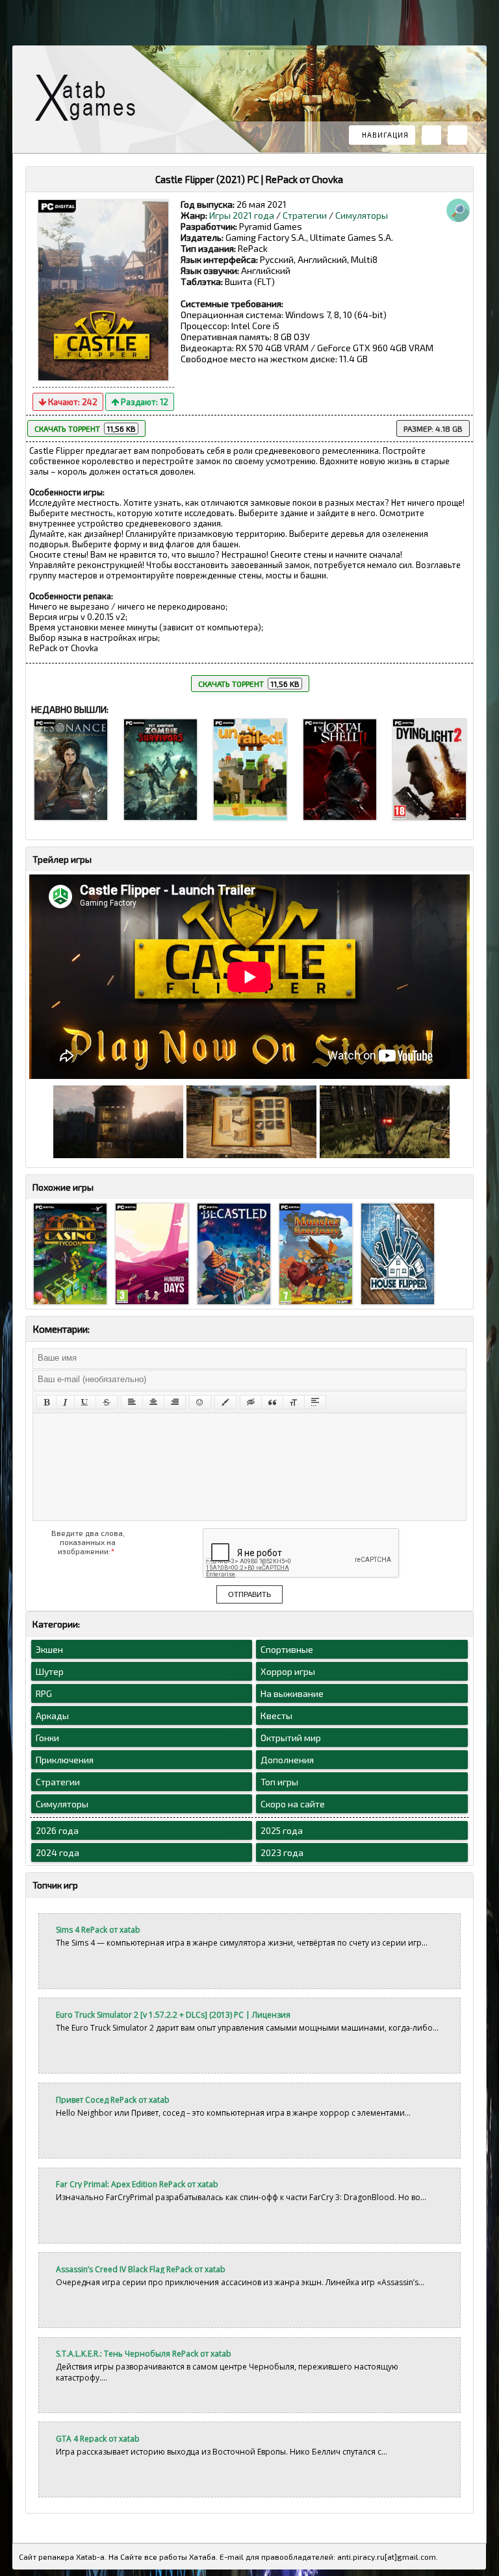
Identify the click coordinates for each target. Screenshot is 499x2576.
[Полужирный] (46, 1402)
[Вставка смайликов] (200, 1402)
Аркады (52, 1715)
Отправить (249, 1594)
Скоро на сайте (293, 1804)
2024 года (58, 1852)
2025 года (282, 1830)
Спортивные (287, 1649)
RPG (44, 1693)
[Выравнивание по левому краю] (132, 1402)
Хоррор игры (288, 1671)
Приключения (65, 1760)
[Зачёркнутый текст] (107, 1402)
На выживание (292, 1693)
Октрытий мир (291, 1738)
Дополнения (287, 1760)
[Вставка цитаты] (272, 1402)
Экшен (49, 1649)
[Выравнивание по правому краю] (175, 1402)
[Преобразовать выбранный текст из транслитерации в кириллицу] (294, 1402)
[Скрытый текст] (251, 1402)
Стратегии (305, 215)
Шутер (50, 1671)
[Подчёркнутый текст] (85, 1402)
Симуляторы (362, 215)
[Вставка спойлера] (315, 1402)
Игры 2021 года (242, 215)
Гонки (47, 1738)
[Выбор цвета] (225, 1402)
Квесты (276, 1715)
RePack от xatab (90, 101)
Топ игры (279, 1782)
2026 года (57, 1830)
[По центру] (153, 1402)
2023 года (282, 1852)
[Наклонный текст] (65, 1402)
